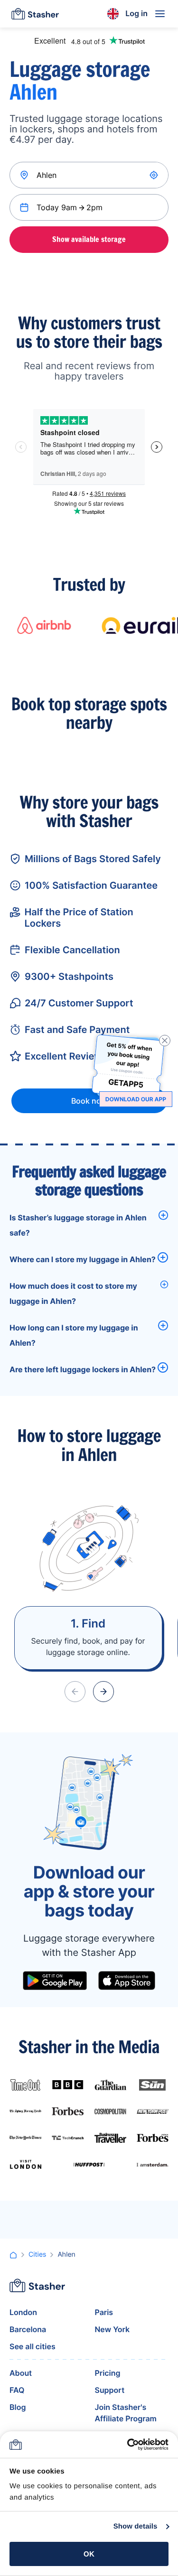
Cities (37, 2255)
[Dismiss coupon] (165, 1041)
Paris (104, 2312)
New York (112, 2329)
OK (89, 2554)
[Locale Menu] (113, 14)
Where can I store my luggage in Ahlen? (83, 1259)
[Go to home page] (35, 14)
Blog (18, 2407)
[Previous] (75, 1692)
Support (110, 2390)
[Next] (103, 1692)
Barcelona (28, 2329)
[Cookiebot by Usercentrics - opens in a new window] (128, 2445)
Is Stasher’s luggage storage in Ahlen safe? (78, 1225)
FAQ (17, 2390)
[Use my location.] (155, 175)
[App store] (127, 1981)
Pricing (108, 2373)
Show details (136, 2526)
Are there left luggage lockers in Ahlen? (83, 1369)
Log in (136, 13)
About (21, 2373)
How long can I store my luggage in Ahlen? (74, 1335)
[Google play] (55, 1981)
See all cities (33, 2346)
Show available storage (89, 239)
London (23, 2312)
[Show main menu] (160, 14)
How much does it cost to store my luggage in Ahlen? (73, 1293)
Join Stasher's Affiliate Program (126, 2413)
